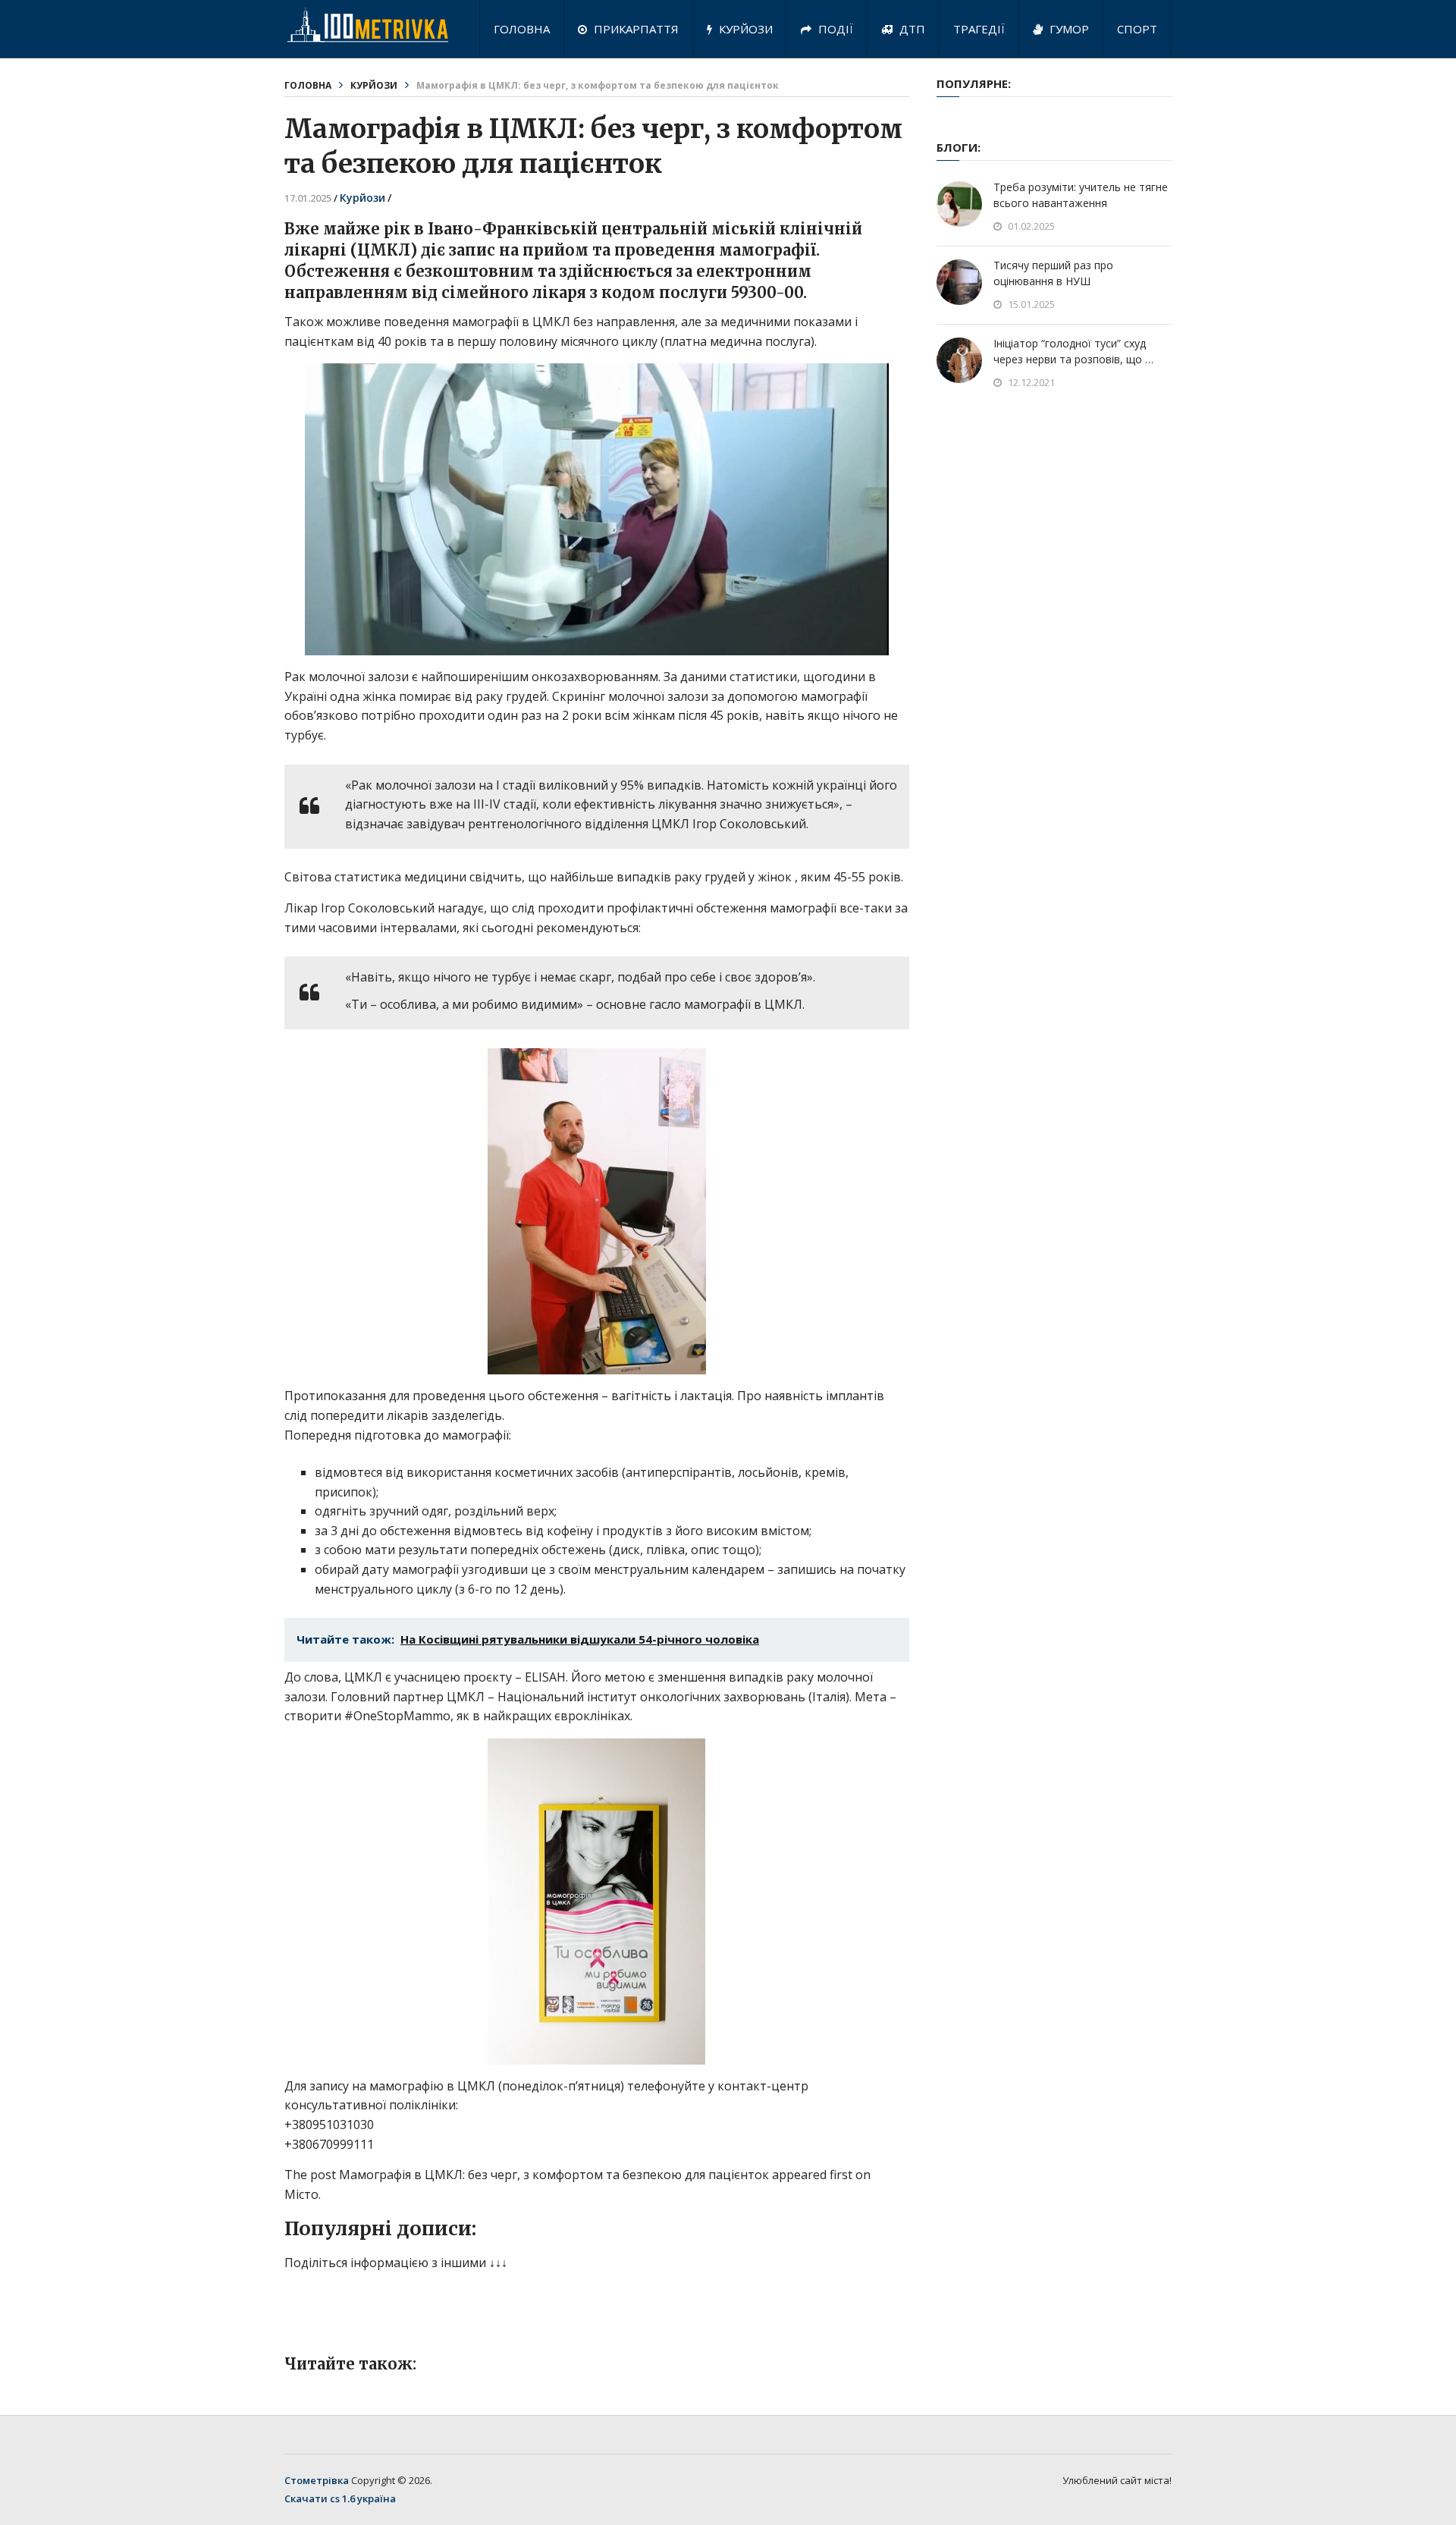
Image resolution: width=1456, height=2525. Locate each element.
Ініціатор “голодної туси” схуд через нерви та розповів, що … (1073, 351)
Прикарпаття (635, 29)
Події (834, 29)
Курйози (744, 29)
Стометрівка (317, 2480)
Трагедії (979, 29)
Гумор (1068, 29)
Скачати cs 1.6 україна (340, 2498)
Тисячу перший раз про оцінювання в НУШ (1053, 273)
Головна (522, 29)
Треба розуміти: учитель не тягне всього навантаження (1081, 195)
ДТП (911, 29)
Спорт (1137, 29)
